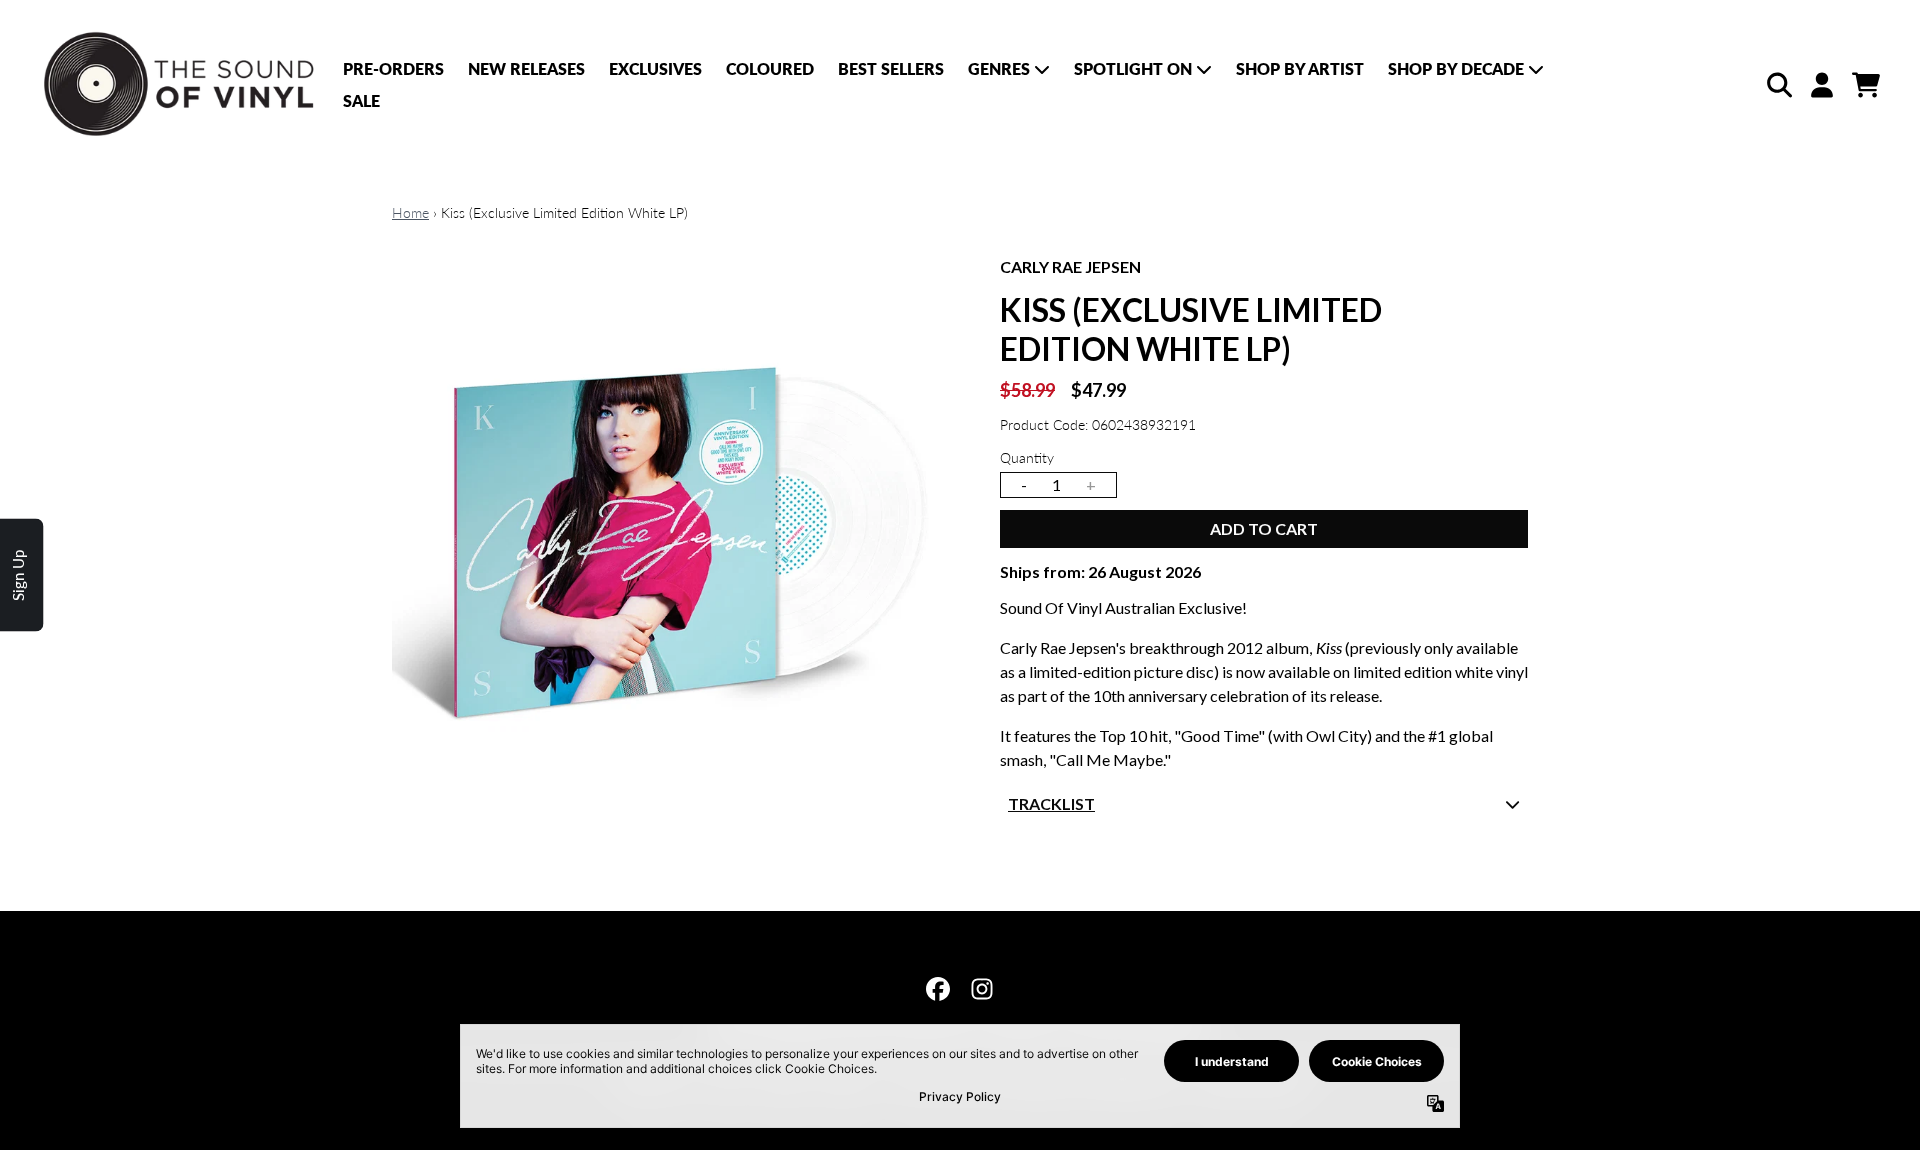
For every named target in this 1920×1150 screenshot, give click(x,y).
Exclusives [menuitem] (655, 68)
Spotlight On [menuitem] (1133, 68)
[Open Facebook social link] (938, 989)
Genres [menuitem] (999, 68)
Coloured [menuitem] (770, 68)
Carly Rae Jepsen (1070, 266)
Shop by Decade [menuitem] (1456, 68)
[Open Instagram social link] (982, 989)
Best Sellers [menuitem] (891, 68)
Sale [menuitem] (361, 100)
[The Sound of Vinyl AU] (181, 85)
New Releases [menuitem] (526, 68)
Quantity (1027, 457)
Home (410, 212)
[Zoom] (676, 539)
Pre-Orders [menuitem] (393, 68)
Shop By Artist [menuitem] (1300, 68)
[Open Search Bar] (1778, 85)
